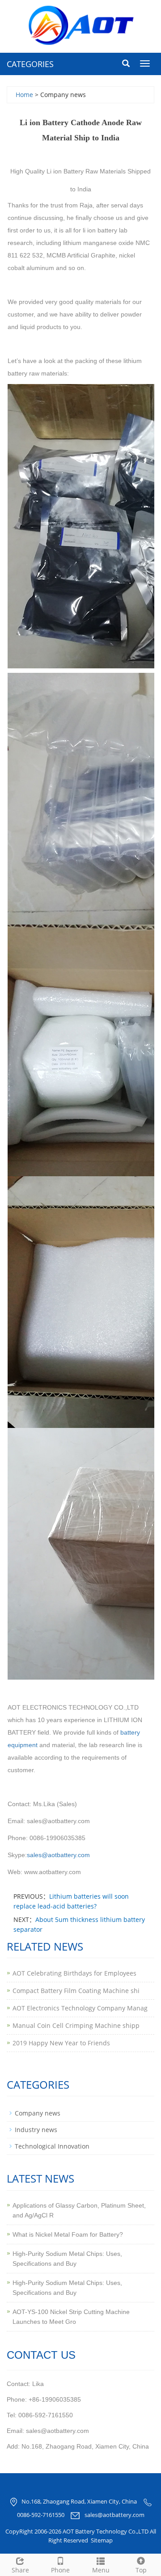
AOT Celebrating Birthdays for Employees (74, 1973)
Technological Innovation (52, 2146)
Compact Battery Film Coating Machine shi (76, 1991)
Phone (60, 2570)
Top (141, 2570)
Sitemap (102, 2540)
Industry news (36, 2130)
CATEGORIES (30, 64)
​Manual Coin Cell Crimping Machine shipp (76, 2025)
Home (24, 95)
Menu (101, 2570)
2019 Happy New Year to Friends (61, 2043)
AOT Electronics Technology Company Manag (80, 2008)
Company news (38, 2113)
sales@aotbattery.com (114, 2515)
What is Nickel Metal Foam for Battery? (68, 2234)
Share (20, 2570)
